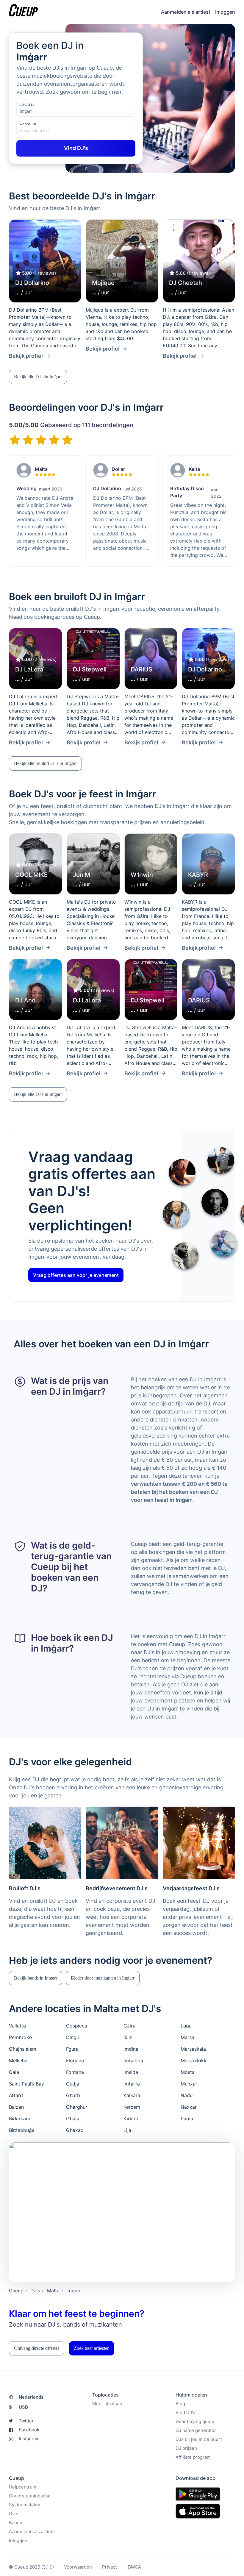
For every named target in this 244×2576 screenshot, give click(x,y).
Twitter (26, 2421)
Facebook (29, 2430)
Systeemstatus (25, 2505)
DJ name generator (196, 2430)
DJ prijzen (186, 2448)
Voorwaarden (78, 2567)
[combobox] (49, 111)
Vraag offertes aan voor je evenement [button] (76, 1275)
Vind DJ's (185, 2412)
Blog (180, 2404)
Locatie (27, 105)
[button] (38, 377)
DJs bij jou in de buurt (199, 2439)
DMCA (134, 2567)
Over (14, 2514)
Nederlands (31, 2397)
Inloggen (225, 12)
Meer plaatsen (107, 2404)
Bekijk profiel (26, 356)
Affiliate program (193, 2457)
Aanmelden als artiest (186, 12)
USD (19, 2407)
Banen (16, 2523)
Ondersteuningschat (30, 2496)
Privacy (110, 2567)
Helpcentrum (23, 2487)
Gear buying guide (195, 2421)
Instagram (29, 2439)
